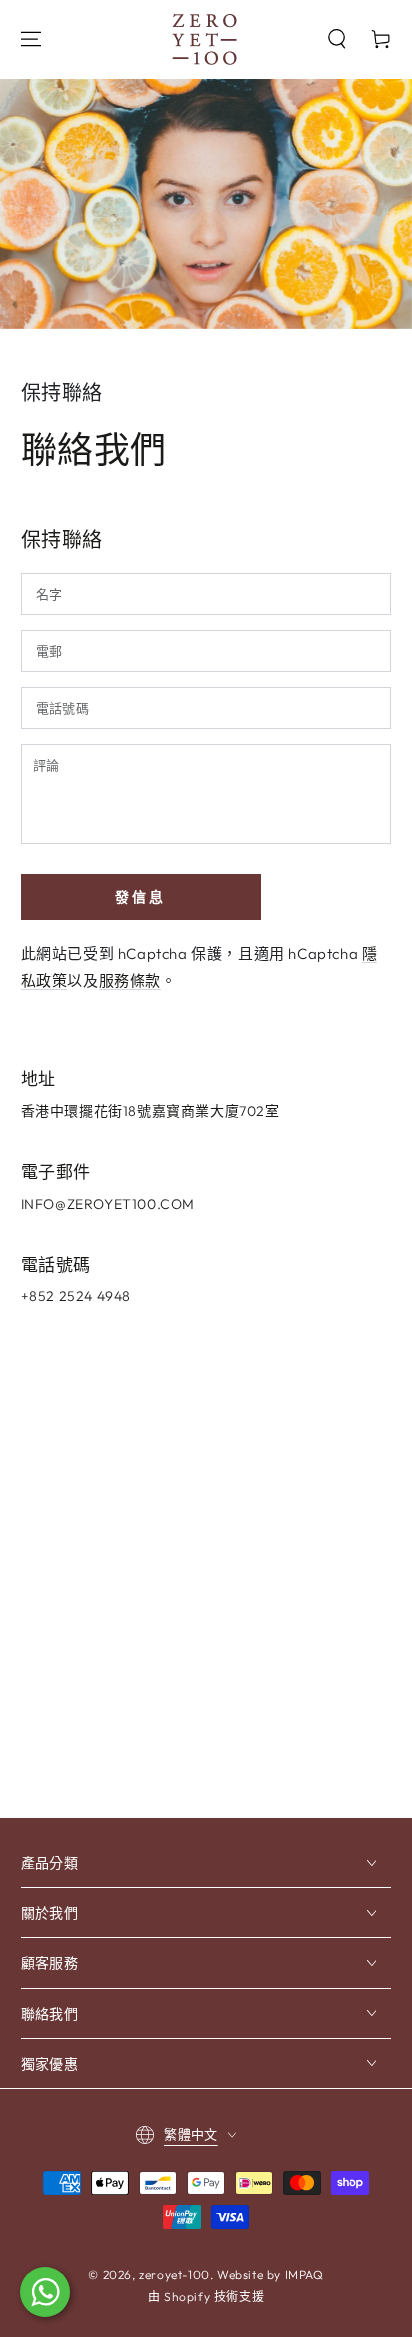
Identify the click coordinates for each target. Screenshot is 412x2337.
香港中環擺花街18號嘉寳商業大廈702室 (150, 1111)
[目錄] (31, 39)
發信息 (140, 897)
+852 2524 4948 (76, 1296)
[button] (337, 39)
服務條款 (130, 980)
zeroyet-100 (174, 2274)
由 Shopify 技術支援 (206, 2296)
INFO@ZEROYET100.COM (108, 1204)
